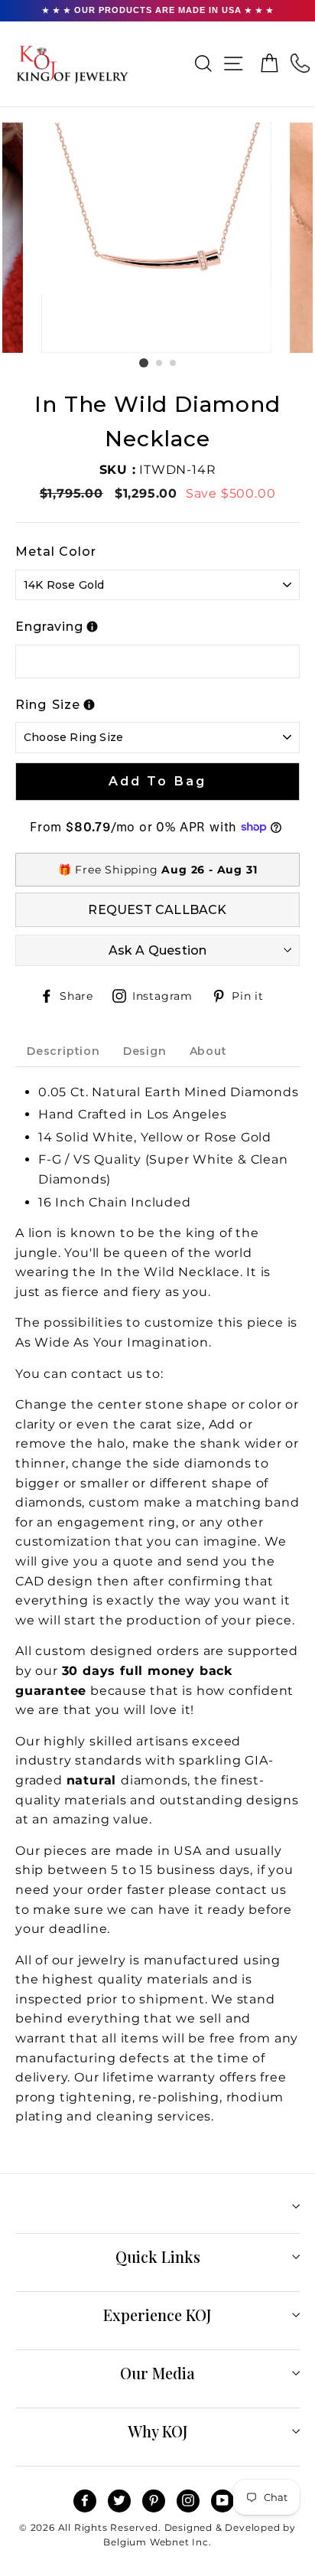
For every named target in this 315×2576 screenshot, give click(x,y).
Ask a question (158, 950)
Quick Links (158, 2256)
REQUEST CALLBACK (157, 910)
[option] (158, 238)
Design (145, 1051)
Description (63, 1051)
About (208, 1051)
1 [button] (144, 363)
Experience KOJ (157, 2315)
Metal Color (56, 552)
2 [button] (160, 364)
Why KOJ (158, 2431)
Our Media (157, 2373)
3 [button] (174, 364)
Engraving (49, 627)
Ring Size (48, 705)
